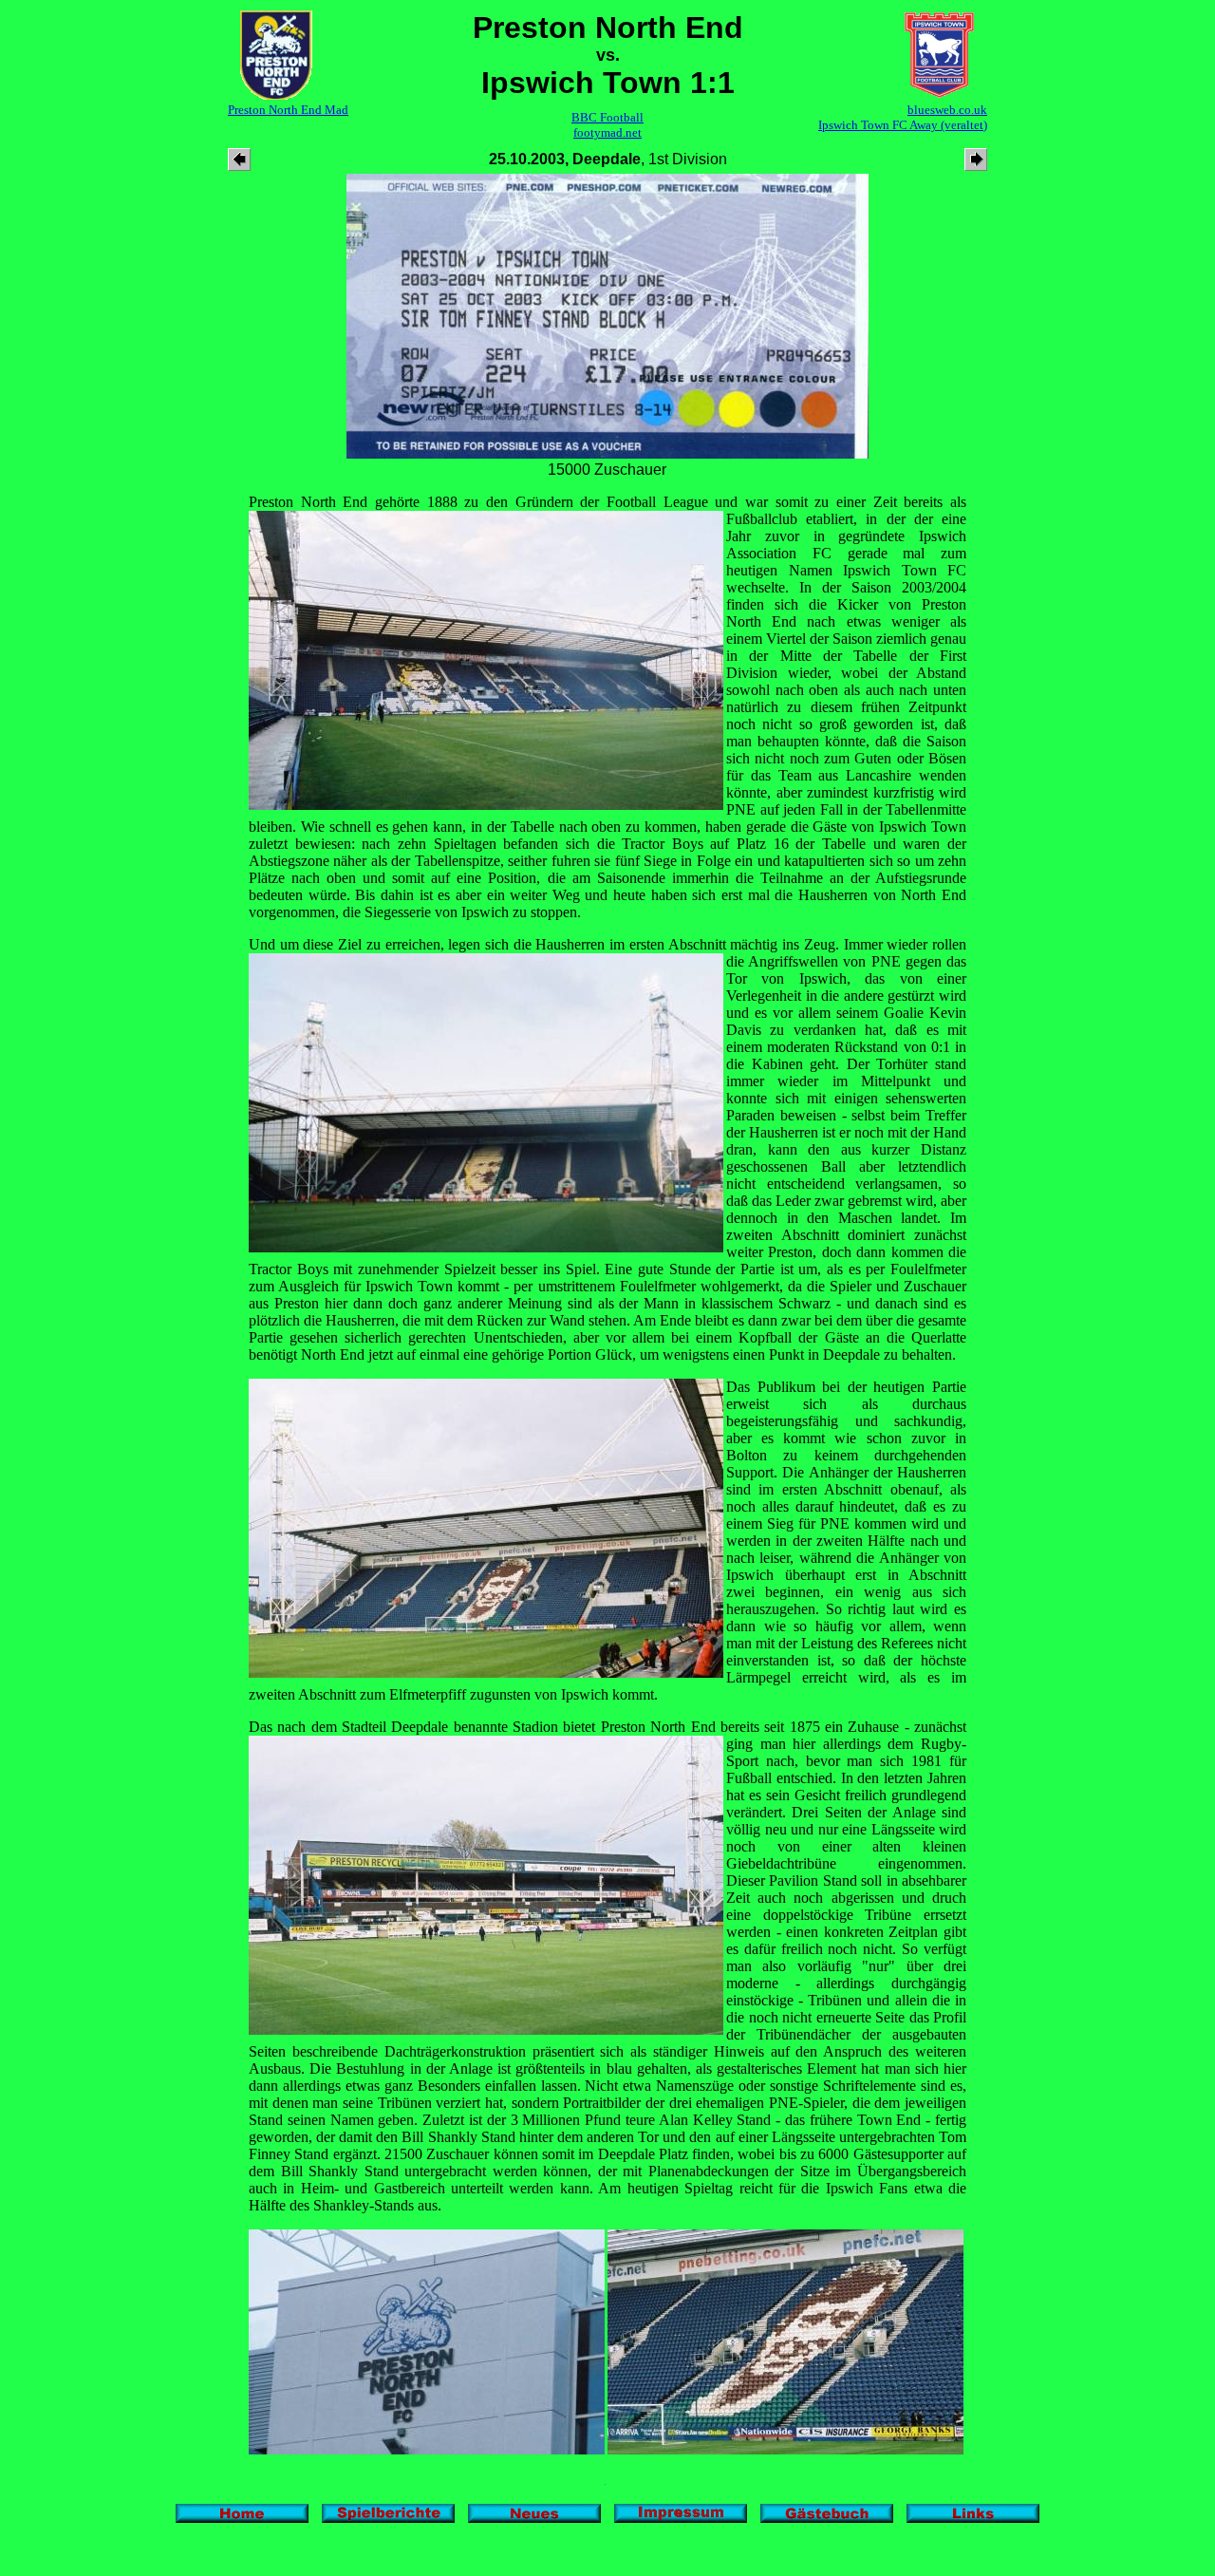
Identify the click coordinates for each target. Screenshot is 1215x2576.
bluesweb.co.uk (947, 110)
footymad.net (607, 132)
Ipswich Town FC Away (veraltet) (903, 125)
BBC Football (607, 117)
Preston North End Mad (288, 110)
